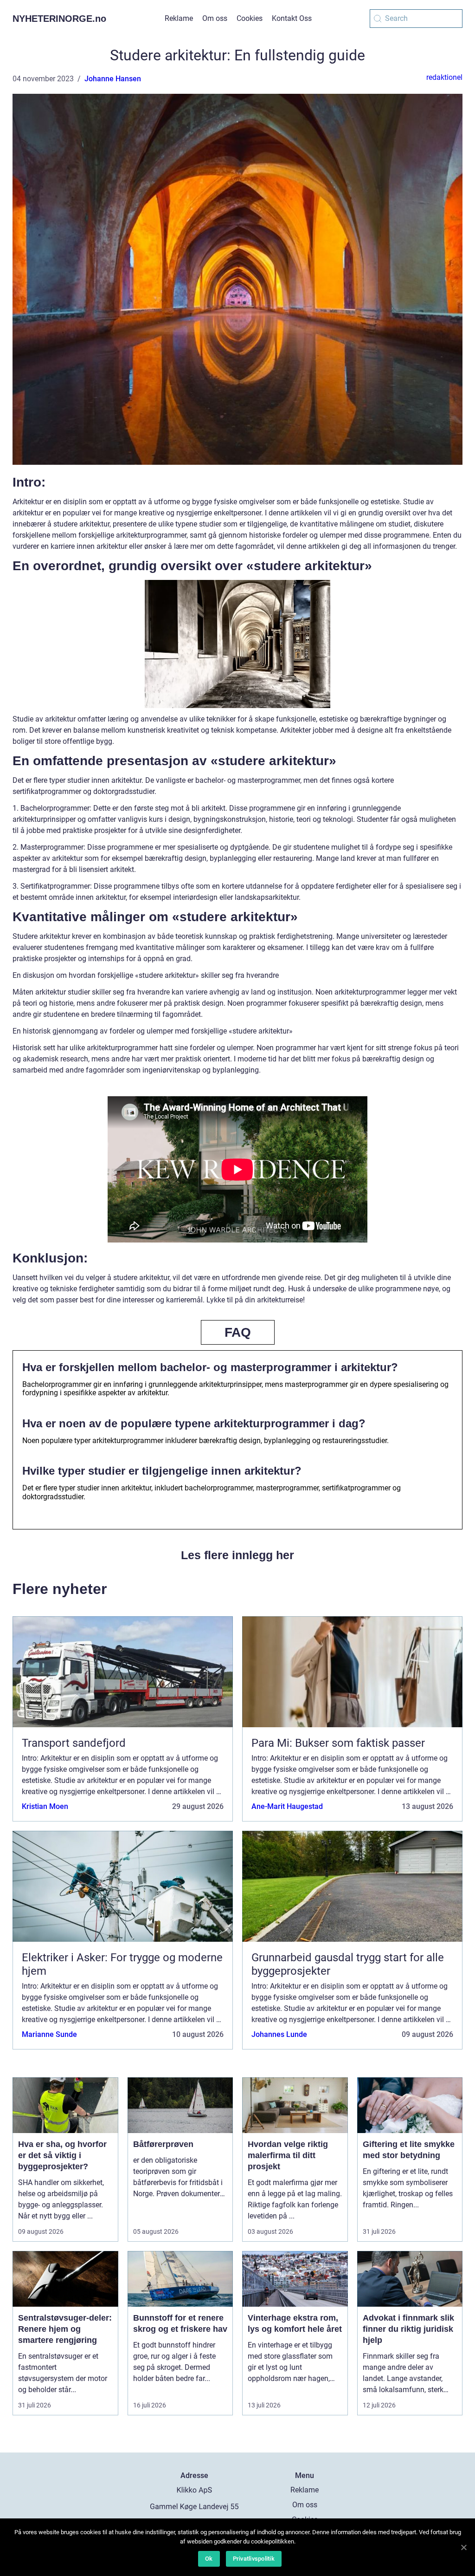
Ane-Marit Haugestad (287, 1806)
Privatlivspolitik (254, 2559)
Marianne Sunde (49, 2034)
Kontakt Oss (292, 18)
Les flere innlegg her (237, 1555)
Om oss (215, 18)
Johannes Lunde (279, 2034)
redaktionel (444, 77)
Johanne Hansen (113, 79)
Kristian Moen (45, 1806)
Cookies (250, 18)
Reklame (179, 18)
